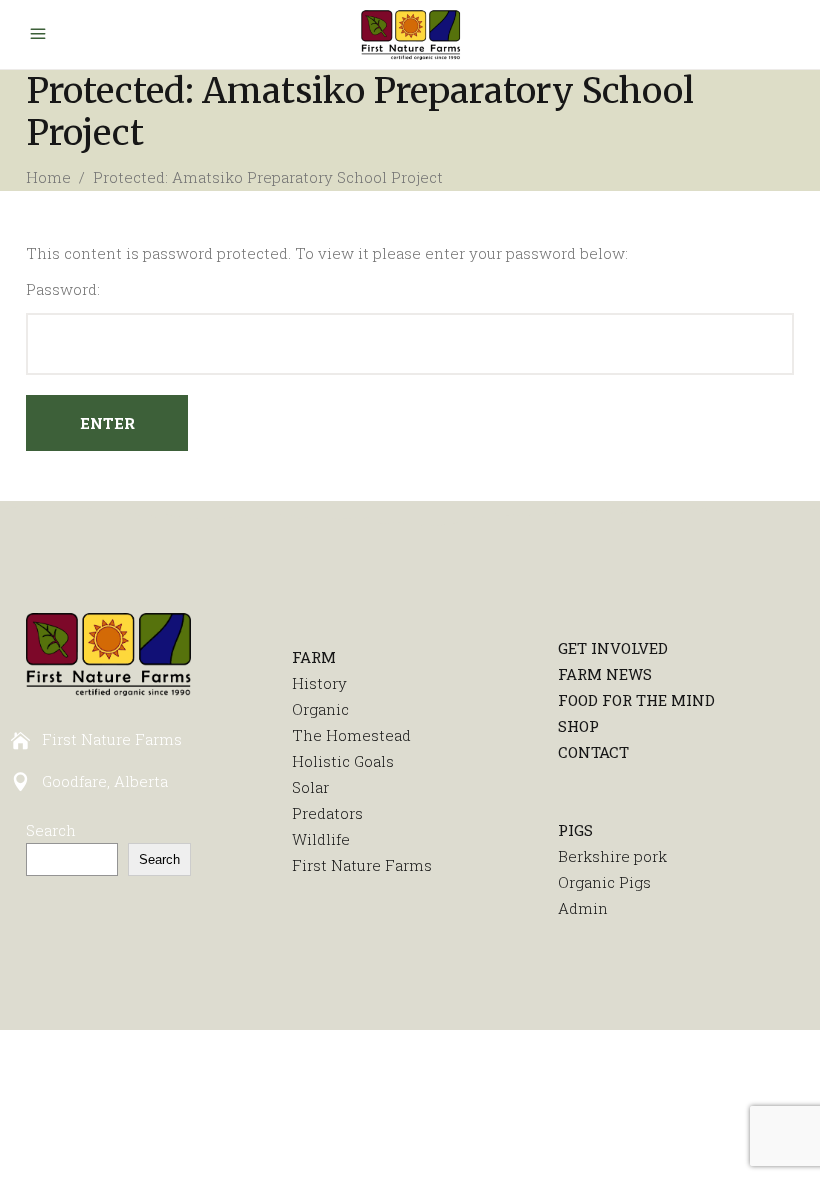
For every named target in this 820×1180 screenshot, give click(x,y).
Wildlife (321, 839)
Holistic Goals (343, 761)
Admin (583, 908)
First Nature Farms (362, 865)
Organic (320, 709)
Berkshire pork (612, 856)
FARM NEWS (605, 674)
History (319, 683)
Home (48, 177)
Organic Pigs (604, 882)
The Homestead (351, 735)
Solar (310, 787)
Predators (327, 813)
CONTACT (593, 752)
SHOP (578, 726)
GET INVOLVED (613, 648)
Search (51, 830)
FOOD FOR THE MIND (636, 700)
